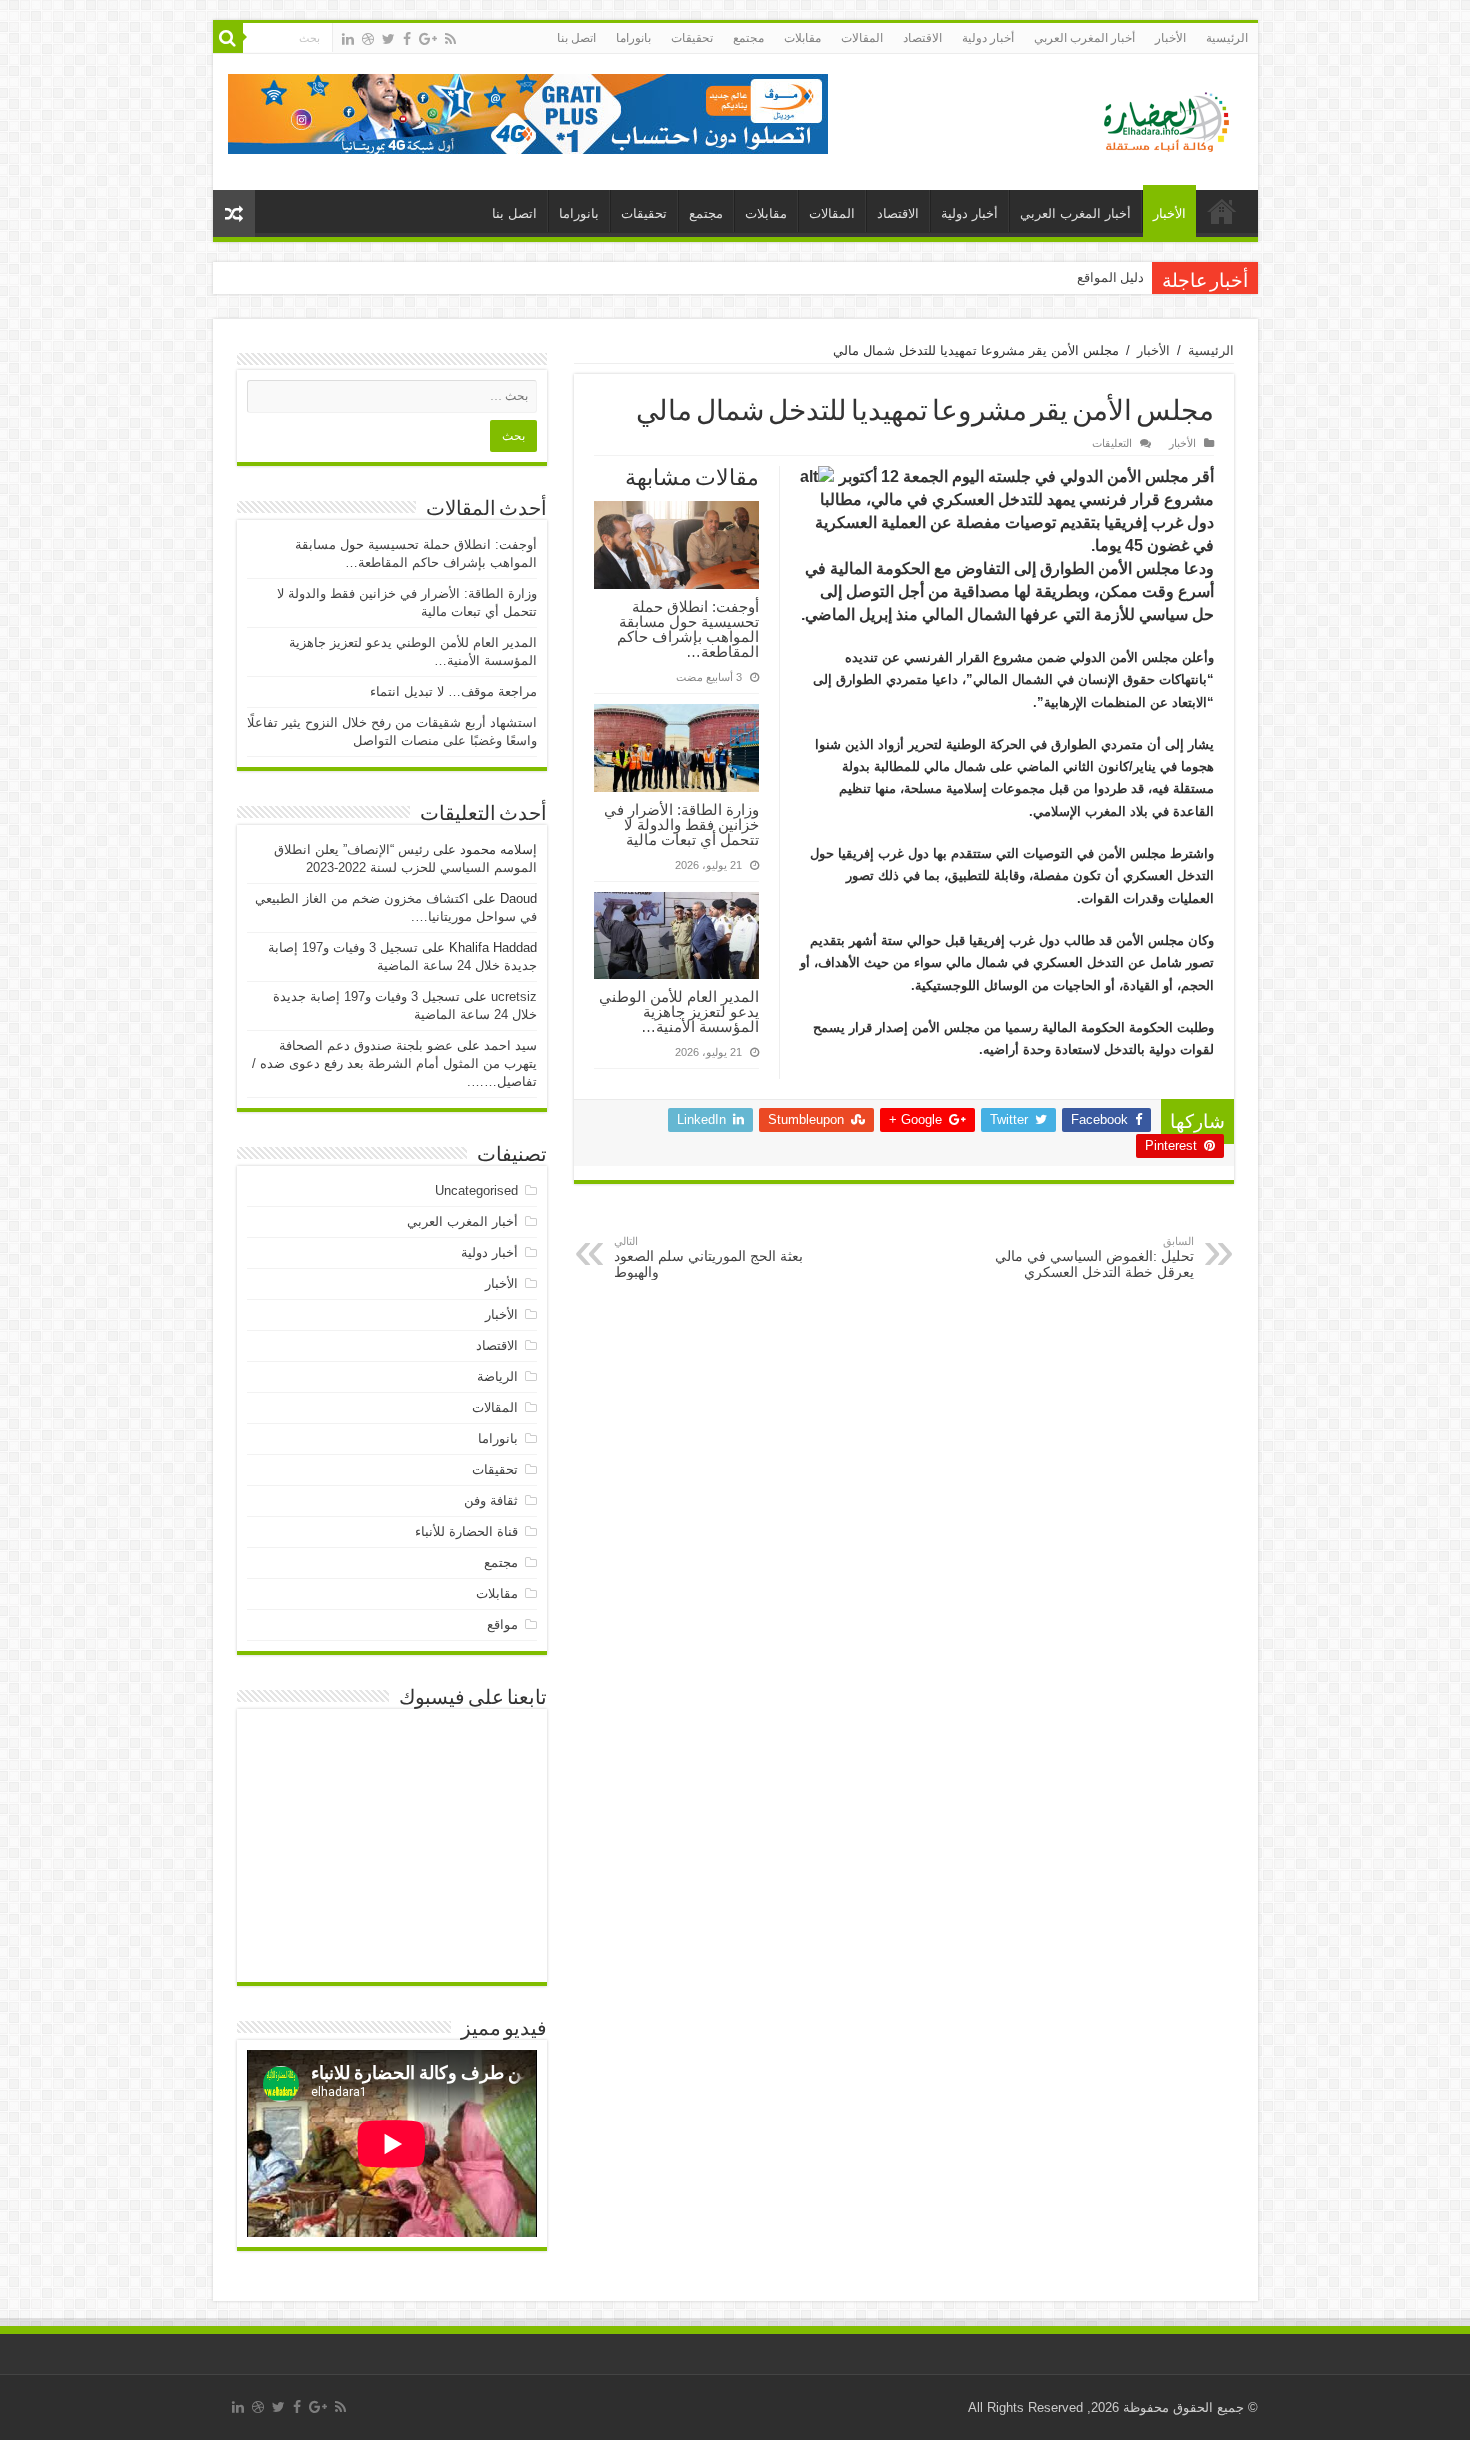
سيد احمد (510, 1045)
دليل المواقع (1110, 277)
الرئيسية (1227, 38)
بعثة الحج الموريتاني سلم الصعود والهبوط (708, 1257)
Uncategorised (476, 1190)
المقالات (862, 38)
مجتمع (748, 38)
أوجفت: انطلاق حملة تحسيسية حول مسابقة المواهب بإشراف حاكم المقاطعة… (688, 629)
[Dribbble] (368, 39)
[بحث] (228, 38)
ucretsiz (514, 996)
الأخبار (1170, 38)
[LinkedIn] (348, 39)
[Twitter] (388, 39)
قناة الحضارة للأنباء (466, 1531)
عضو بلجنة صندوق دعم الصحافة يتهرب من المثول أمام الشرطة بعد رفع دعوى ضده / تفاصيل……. (394, 1063)
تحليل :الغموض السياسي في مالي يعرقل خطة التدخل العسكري (1094, 1257)
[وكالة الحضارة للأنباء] (1158, 118)
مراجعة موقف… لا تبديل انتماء (453, 691)
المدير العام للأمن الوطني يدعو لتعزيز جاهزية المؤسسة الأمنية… (679, 1011)
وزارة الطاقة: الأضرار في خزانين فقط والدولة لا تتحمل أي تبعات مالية (681, 824)
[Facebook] (407, 39)
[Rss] (450, 39)
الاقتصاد (922, 38)
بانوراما (633, 38)
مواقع (502, 1624)
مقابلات (802, 38)
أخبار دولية (988, 38)
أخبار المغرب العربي (1084, 38)
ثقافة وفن (491, 1500)
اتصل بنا (576, 38)
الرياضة (497, 1376)
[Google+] (428, 39)
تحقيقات (692, 38)
